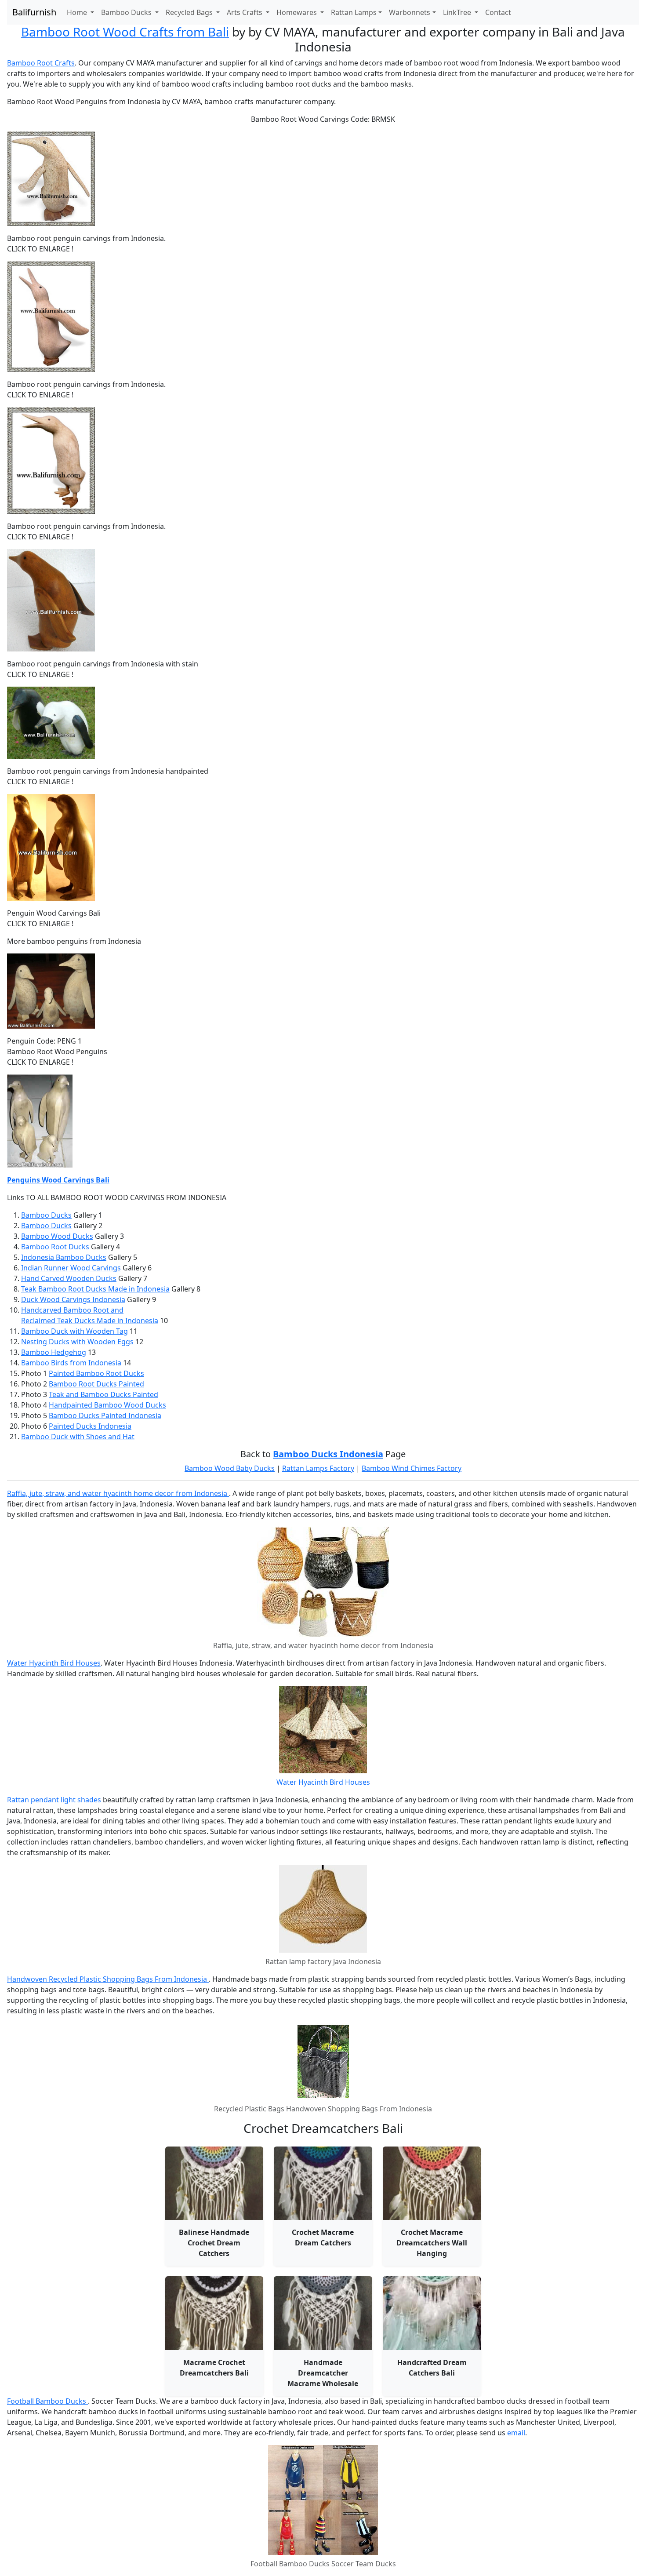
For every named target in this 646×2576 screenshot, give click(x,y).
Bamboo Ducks (46, 1215)
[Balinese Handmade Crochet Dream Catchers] (214, 2183)
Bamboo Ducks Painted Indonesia (105, 1415)
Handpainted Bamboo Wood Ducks (107, 1405)
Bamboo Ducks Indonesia (328, 1454)
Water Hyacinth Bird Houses (54, 1663)
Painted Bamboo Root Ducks (96, 1373)
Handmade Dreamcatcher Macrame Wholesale (323, 2373)
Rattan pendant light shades (55, 1800)
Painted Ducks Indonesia (90, 1426)
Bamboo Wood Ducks (57, 1236)
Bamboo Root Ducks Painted (96, 1384)
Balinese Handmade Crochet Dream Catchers (214, 2243)
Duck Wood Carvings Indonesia (73, 1299)
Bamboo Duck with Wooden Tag (74, 1331)
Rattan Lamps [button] (354, 12)
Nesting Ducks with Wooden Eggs (77, 1342)
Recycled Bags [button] (190, 12)
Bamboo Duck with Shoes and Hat (78, 1437)
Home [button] (78, 12)
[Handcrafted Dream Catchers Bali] (432, 2313)
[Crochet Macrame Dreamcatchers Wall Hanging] (432, 2183)
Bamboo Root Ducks (55, 1247)
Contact (498, 12)
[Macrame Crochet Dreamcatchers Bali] (214, 2313)
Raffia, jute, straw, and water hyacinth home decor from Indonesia (118, 1493)
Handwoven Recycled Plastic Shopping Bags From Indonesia (108, 1979)
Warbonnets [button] (410, 12)
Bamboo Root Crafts (41, 63)
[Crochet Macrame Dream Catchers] (323, 2183)
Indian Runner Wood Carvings (71, 1268)
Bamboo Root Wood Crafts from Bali (125, 32)
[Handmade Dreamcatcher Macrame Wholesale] (323, 2313)
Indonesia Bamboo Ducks (64, 1257)
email (516, 2433)
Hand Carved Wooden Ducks (69, 1278)
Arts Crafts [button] (245, 12)
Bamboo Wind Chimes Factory (412, 1468)
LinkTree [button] (458, 12)
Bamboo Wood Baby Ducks (230, 1468)
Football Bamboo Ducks (47, 2401)
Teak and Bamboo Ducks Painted (103, 1394)
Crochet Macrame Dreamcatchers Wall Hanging (432, 2243)
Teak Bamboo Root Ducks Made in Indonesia (95, 1289)
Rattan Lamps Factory (318, 1468)
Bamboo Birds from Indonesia (71, 1363)
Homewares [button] (298, 12)
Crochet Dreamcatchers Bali (323, 2128)
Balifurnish (34, 12)
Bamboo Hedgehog (54, 1352)
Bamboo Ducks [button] (127, 12)
